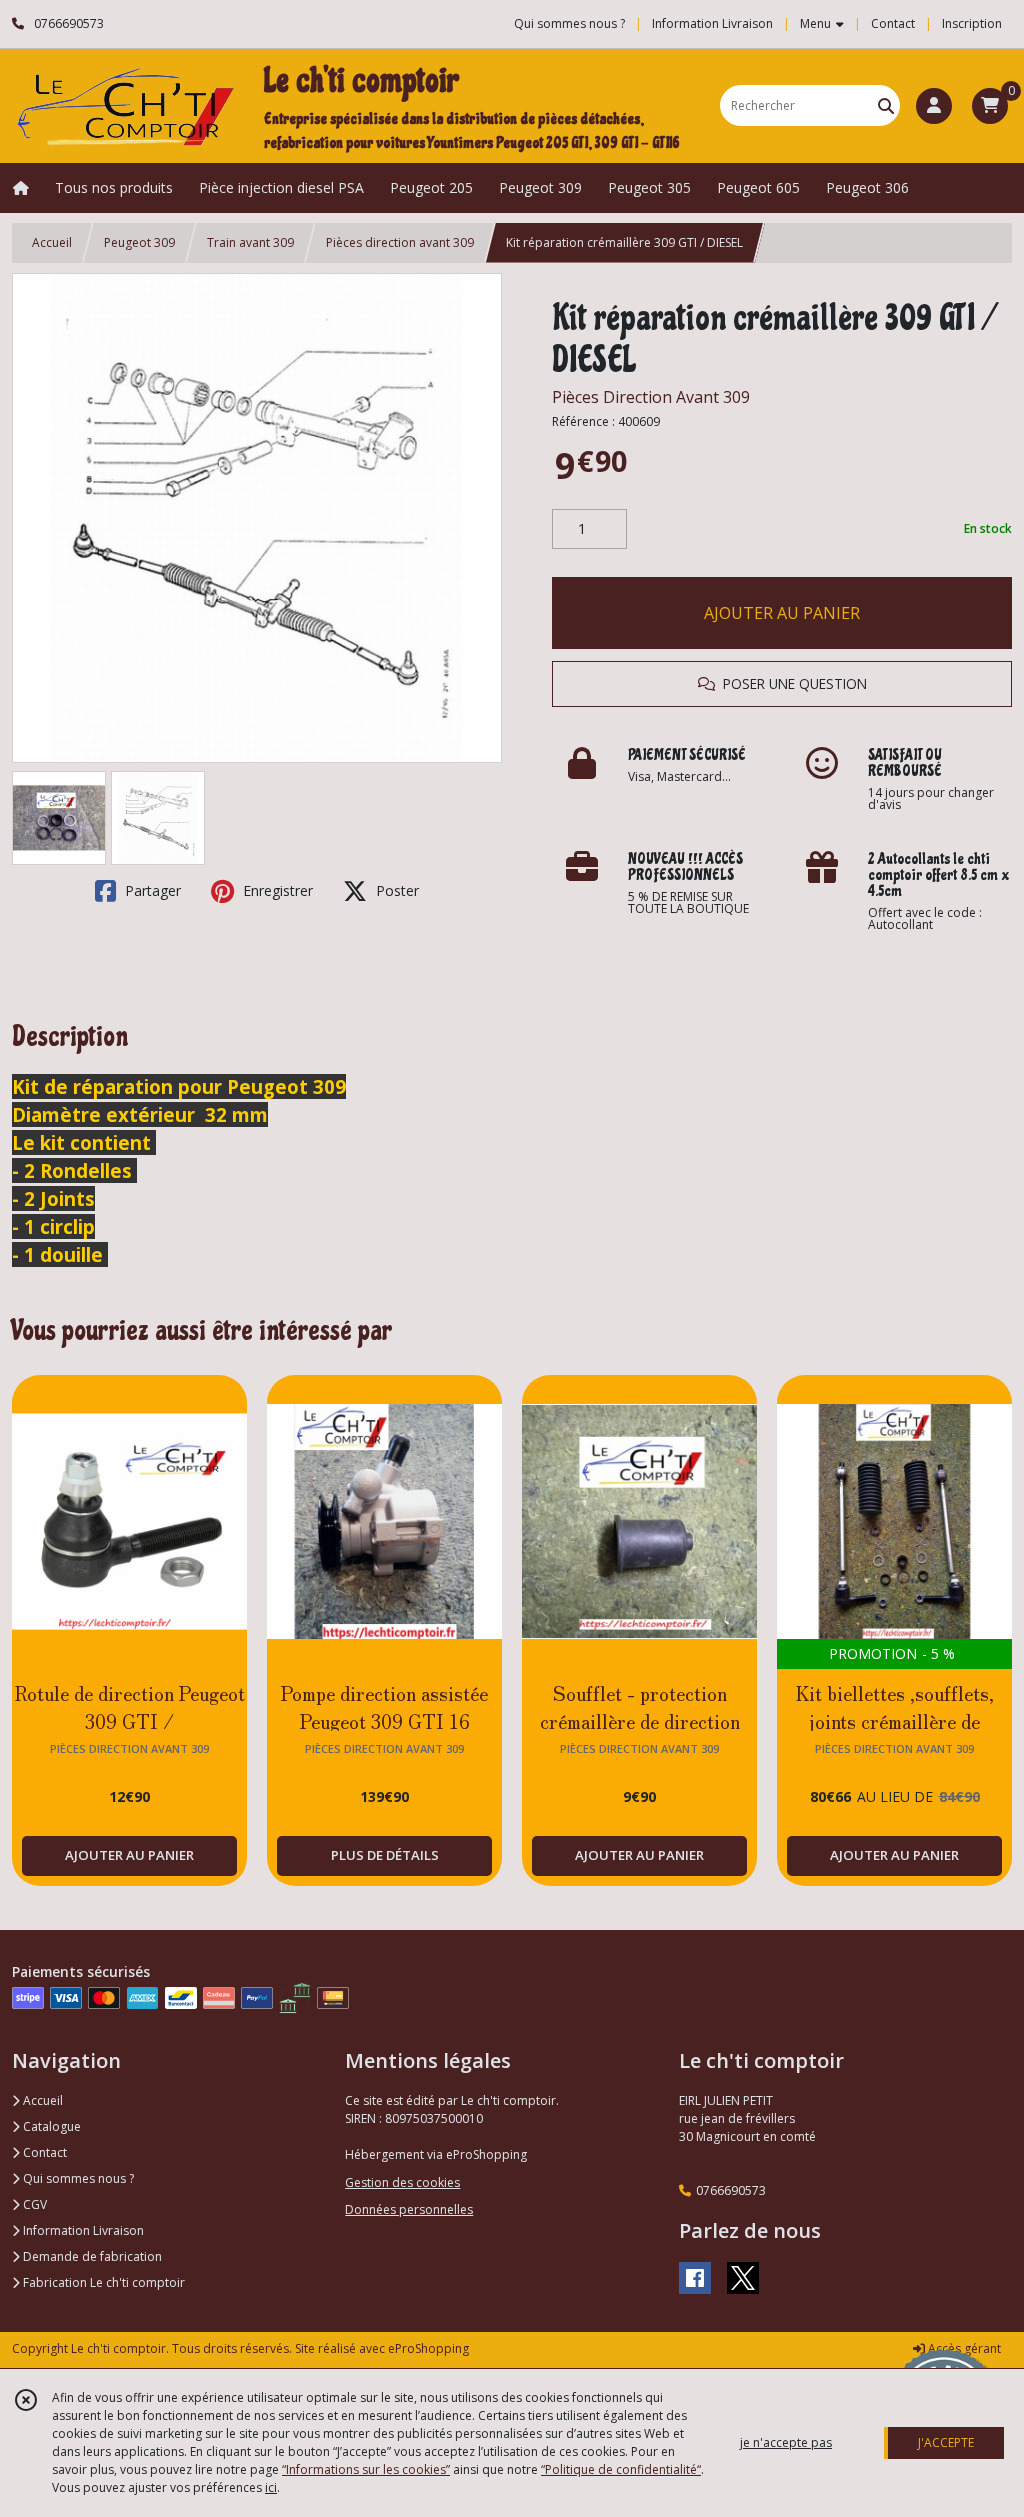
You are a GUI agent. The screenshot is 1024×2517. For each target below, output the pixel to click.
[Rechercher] (886, 105)
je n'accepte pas (786, 2442)
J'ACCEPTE (946, 2442)
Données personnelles (409, 2209)
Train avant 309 (250, 242)
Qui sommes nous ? (77, 2178)
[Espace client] (934, 106)
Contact (893, 23)
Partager (151, 890)
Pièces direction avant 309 (400, 242)
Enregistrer (276, 890)
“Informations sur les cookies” (366, 2469)
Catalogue (50, 2126)
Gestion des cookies (402, 2182)
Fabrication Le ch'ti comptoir (102, 2282)
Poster (395, 890)
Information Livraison (82, 2230)
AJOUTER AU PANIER (782, 613)
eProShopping (428, 2348)
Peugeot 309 (139, 242)
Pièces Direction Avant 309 (651, 397)
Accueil (52, 242)
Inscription (972, 23)
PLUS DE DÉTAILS (385, 1855)
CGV (33, 2204)
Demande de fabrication (91, 2256)
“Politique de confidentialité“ (621, 2469)
